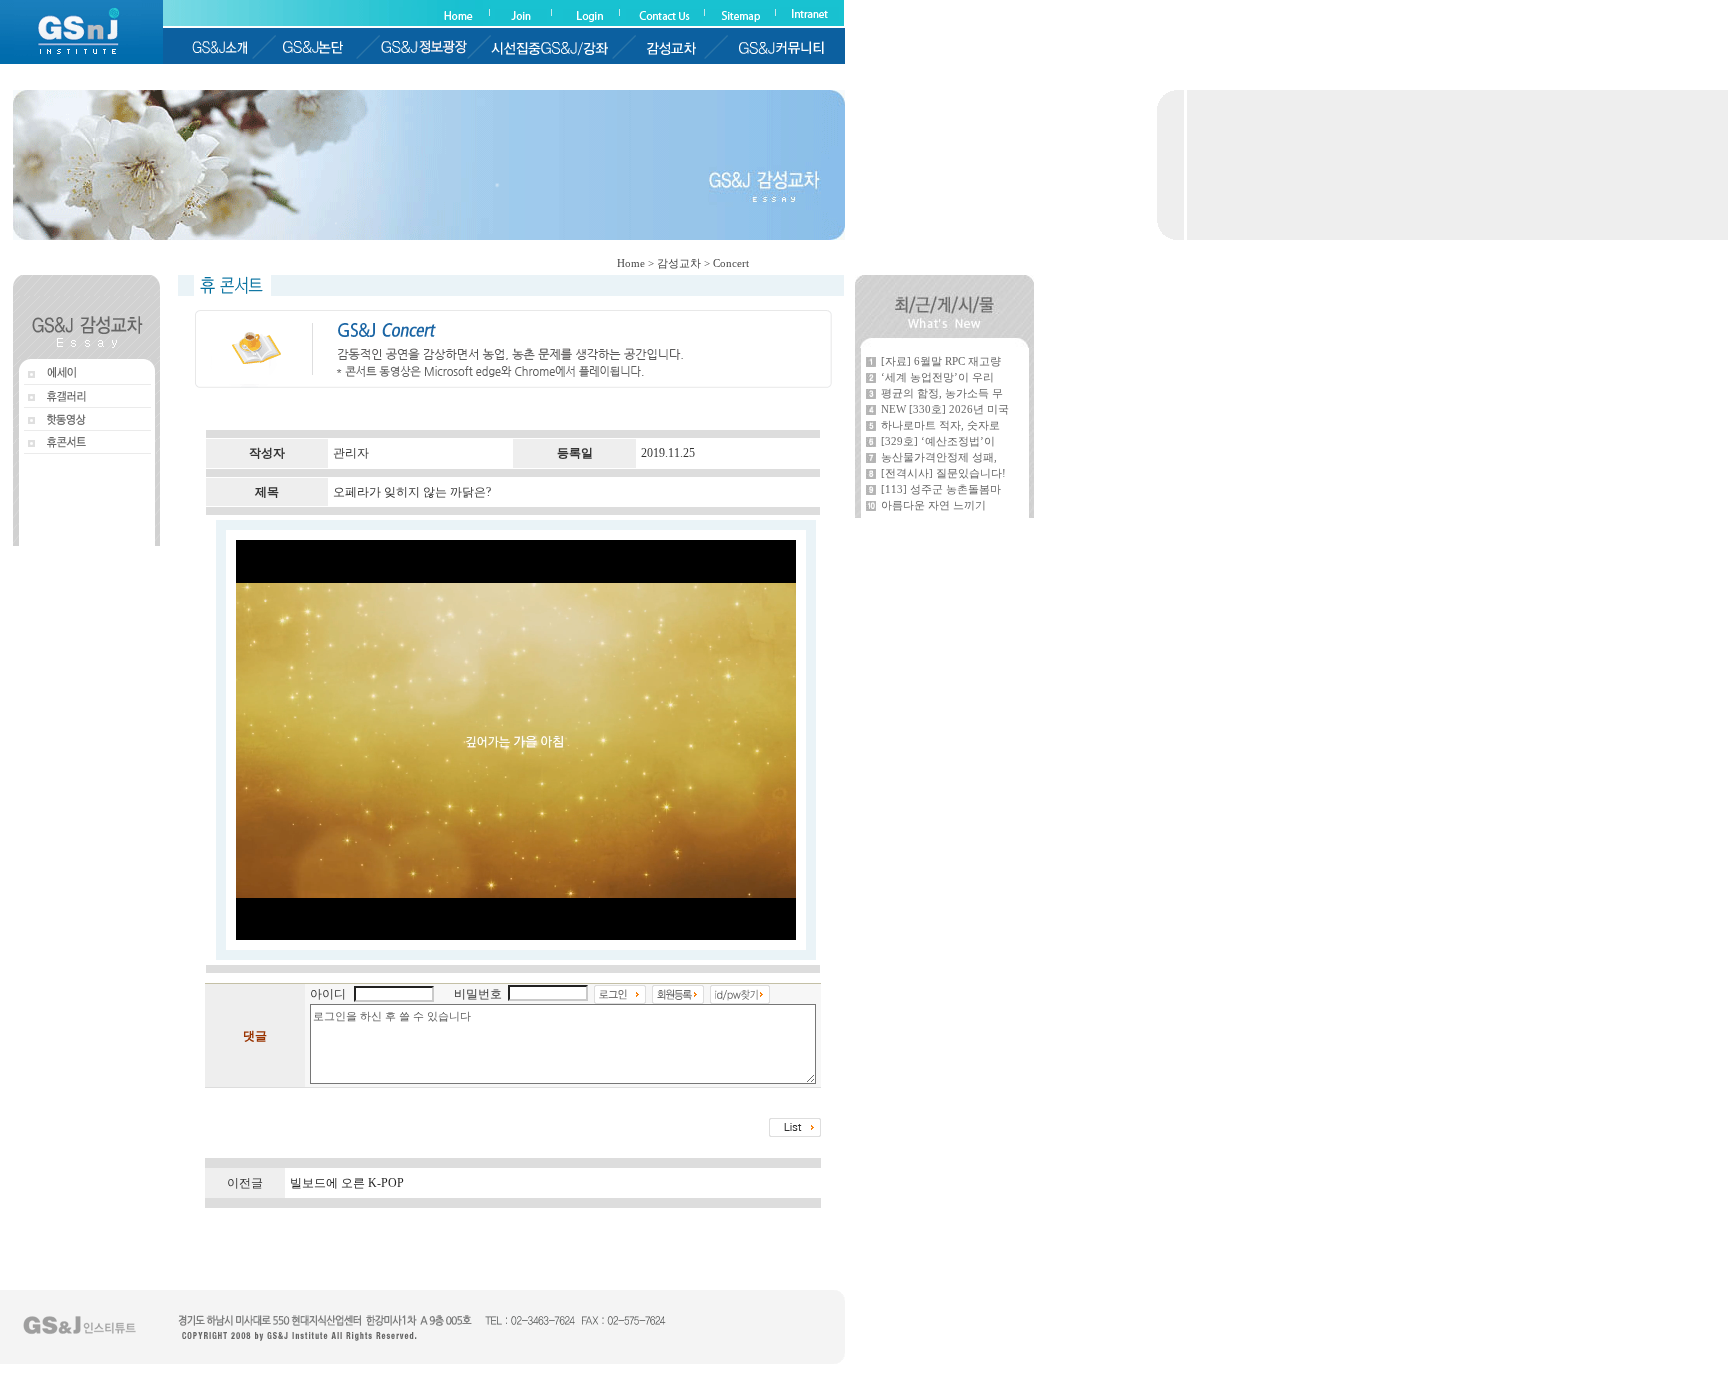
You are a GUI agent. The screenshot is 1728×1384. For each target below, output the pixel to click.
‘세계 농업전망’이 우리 (937, 377)
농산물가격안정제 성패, (939, 457)
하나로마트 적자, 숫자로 (940, 425)
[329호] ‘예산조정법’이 (938, 441)
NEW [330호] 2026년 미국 (945, 409)
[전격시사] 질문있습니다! (943, 473)
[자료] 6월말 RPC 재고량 (941, 361)
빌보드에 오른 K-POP (347, 1183)
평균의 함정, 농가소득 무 (942, 393)
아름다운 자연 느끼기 (933, 505)
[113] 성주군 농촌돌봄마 (941, 489)
